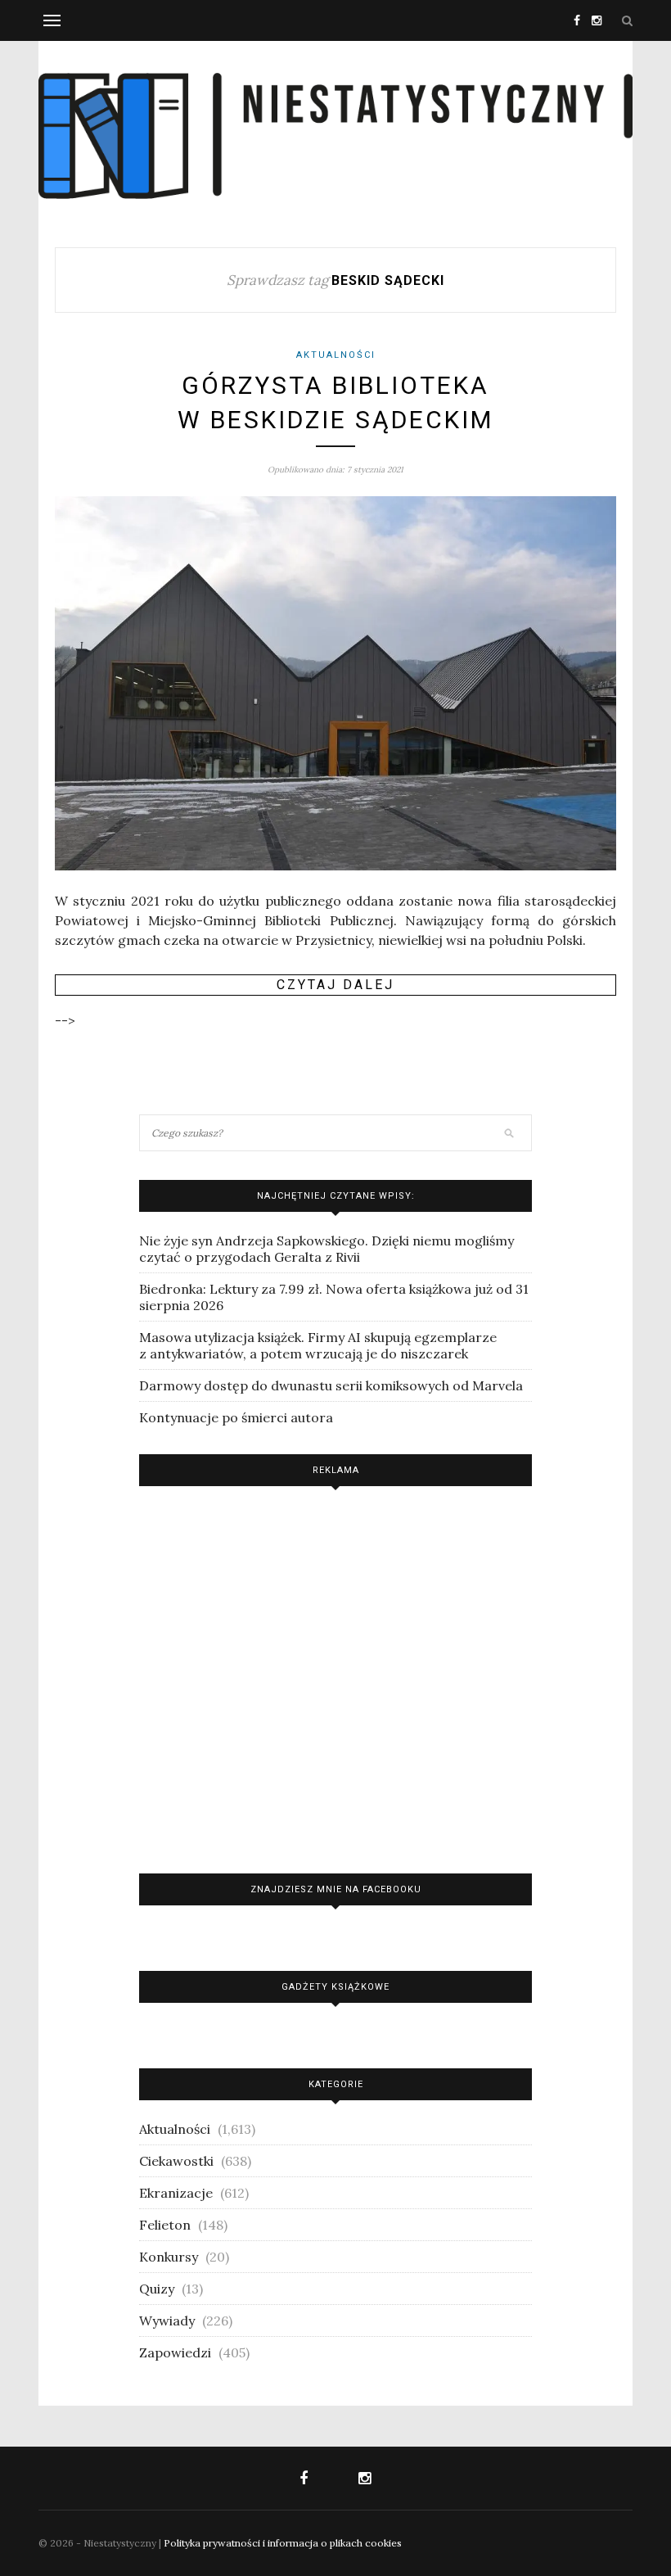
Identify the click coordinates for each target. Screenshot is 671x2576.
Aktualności (336, 355)
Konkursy (169, 2257)
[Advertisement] (335, 1676)
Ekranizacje (176, 2193)
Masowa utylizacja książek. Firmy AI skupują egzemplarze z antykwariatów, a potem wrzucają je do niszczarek (318, 1345)
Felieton (165, 2225)
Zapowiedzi (175, 2352)
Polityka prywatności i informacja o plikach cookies (283, 2543)
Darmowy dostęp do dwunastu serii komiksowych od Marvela (331, 1385)
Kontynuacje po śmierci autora (236, 1417)
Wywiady (167, 2321)
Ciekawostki (176, 2161)
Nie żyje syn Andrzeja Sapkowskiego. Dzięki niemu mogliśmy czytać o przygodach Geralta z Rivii (326, 1249)
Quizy (157, 2289)
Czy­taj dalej (335, 985)
